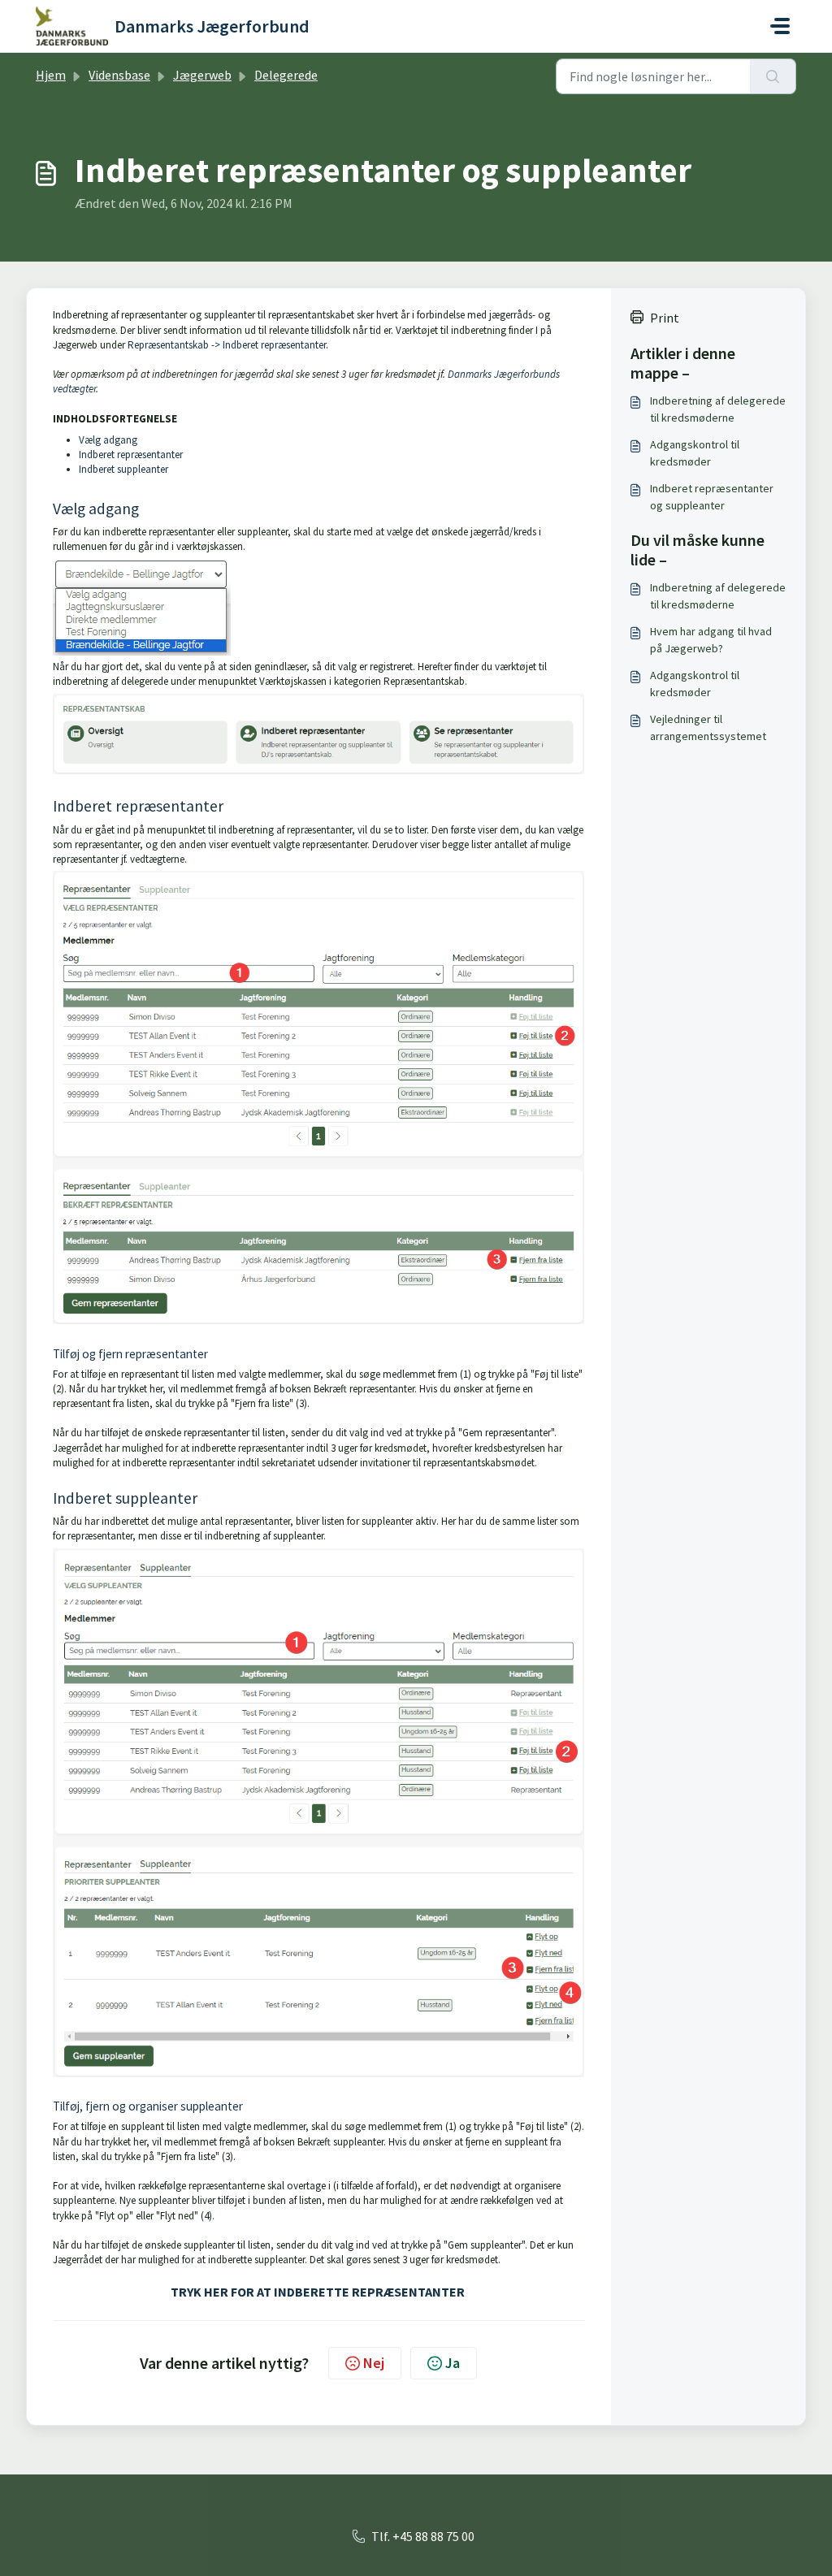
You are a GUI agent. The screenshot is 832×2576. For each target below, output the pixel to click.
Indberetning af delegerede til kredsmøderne (718, 409)
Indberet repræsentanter (131, 455)
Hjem (51, 75)
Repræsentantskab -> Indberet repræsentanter (227, 345)
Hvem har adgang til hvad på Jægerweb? (711, 640)
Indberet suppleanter (123, 469)
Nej (374, 2363)
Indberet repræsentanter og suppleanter (712, 497)
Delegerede (286, 75)
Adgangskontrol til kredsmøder (695, 453)
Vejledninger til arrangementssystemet (708, 727)
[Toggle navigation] (780, 26)
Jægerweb (202, 75)
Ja (453, 2363)
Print (665, 318)
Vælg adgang (108, 440)
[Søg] (773, 76)
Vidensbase (119, 75)
